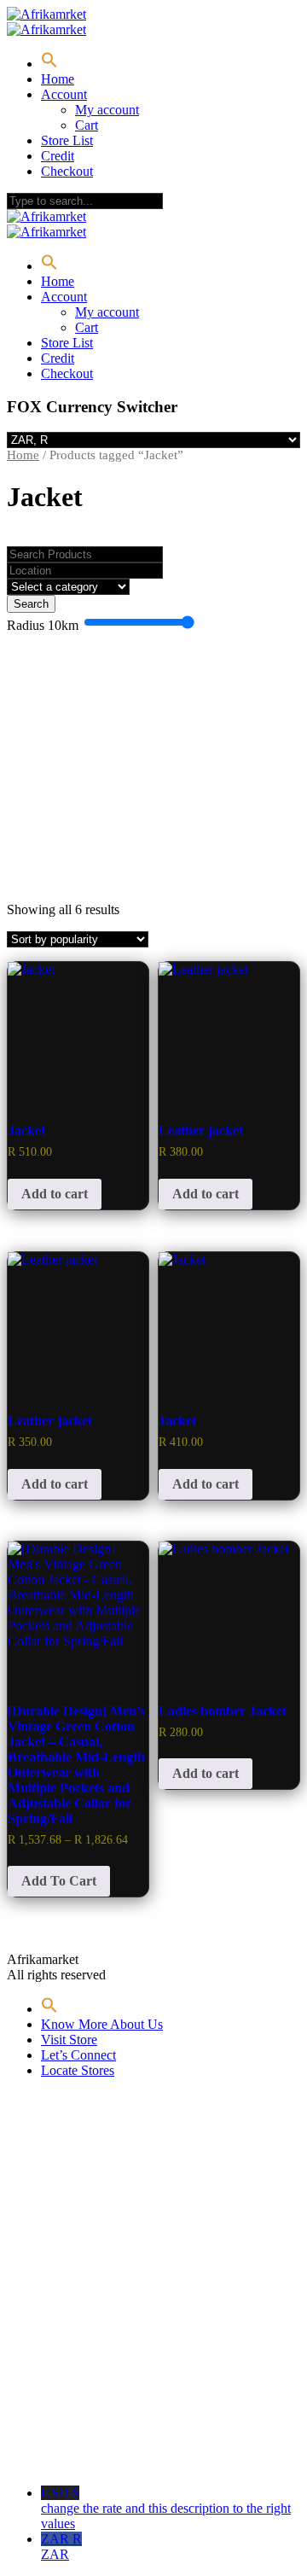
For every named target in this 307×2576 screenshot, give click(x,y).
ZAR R (61, 2547)
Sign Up (103, 2448)
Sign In (147, 2448)
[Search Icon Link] (49, 64)
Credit (58, 156)
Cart (87, 125)
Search (31, 604)
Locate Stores (78, 2070)
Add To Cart (59, 1881)
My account (107, 110)
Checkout (67, 171)
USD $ (166, 2508)
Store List (67, 140)
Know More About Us (102, 2024)
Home (58, 79)
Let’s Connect (78, 2055)
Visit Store (69, 2040)
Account (64, 94)
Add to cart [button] (55, 1194)
